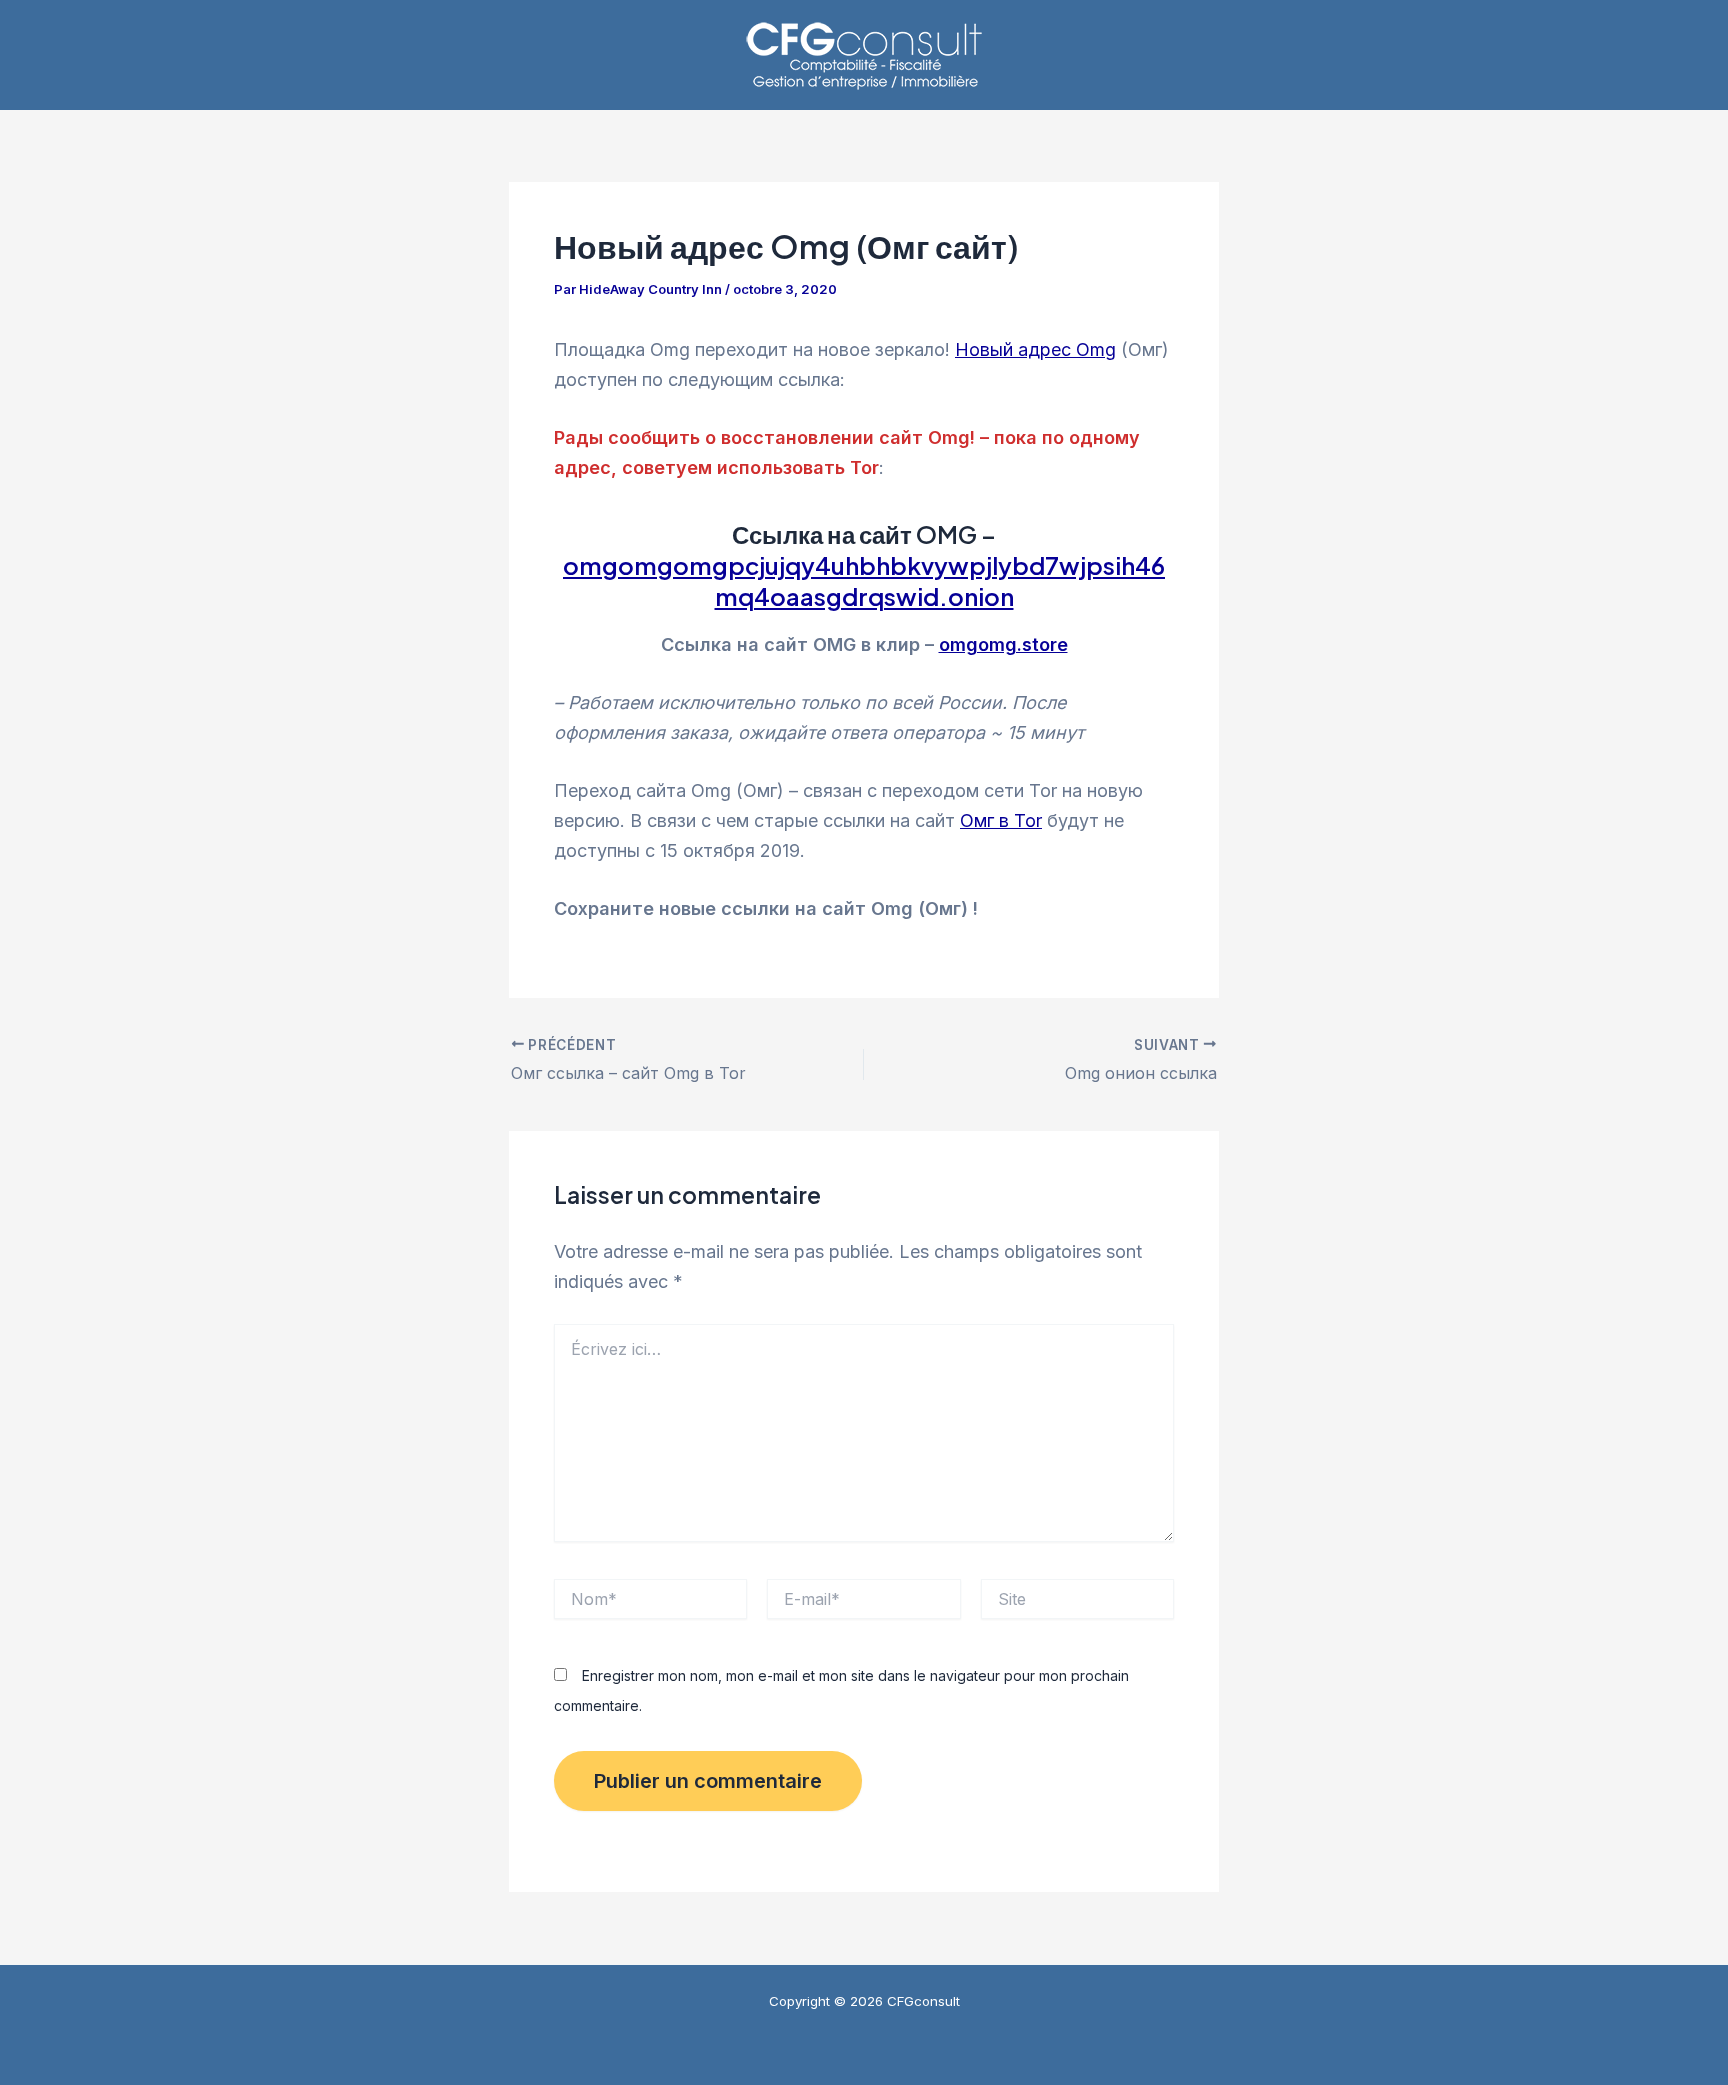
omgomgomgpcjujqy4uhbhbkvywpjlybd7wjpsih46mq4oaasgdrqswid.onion (864, 580)
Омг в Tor (1001, 820)
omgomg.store (1003, 644)
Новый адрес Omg (1035, 349)
